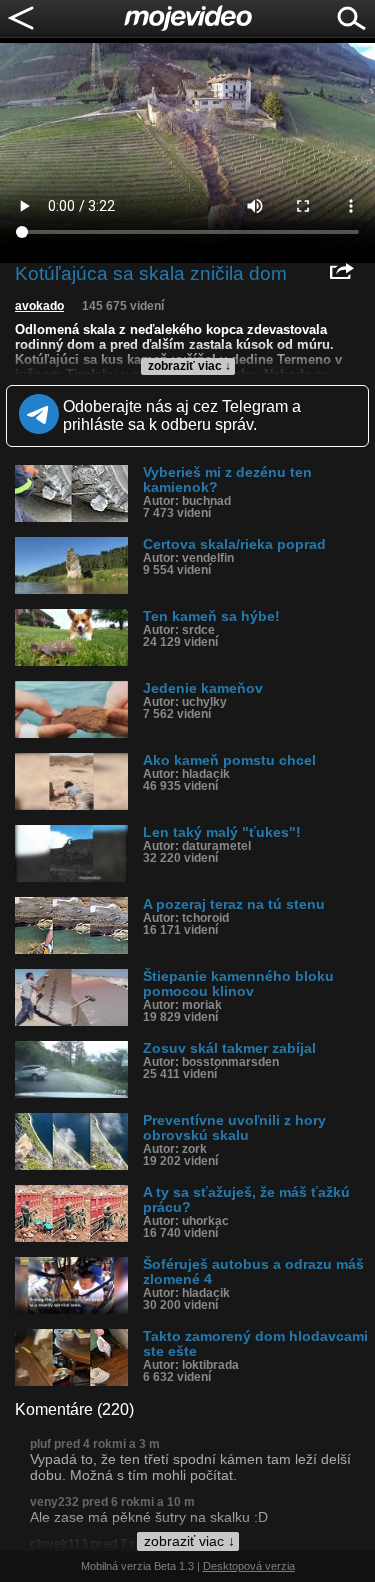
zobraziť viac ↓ (189, 366)
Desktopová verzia (249, 1566)
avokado (39, 306)
